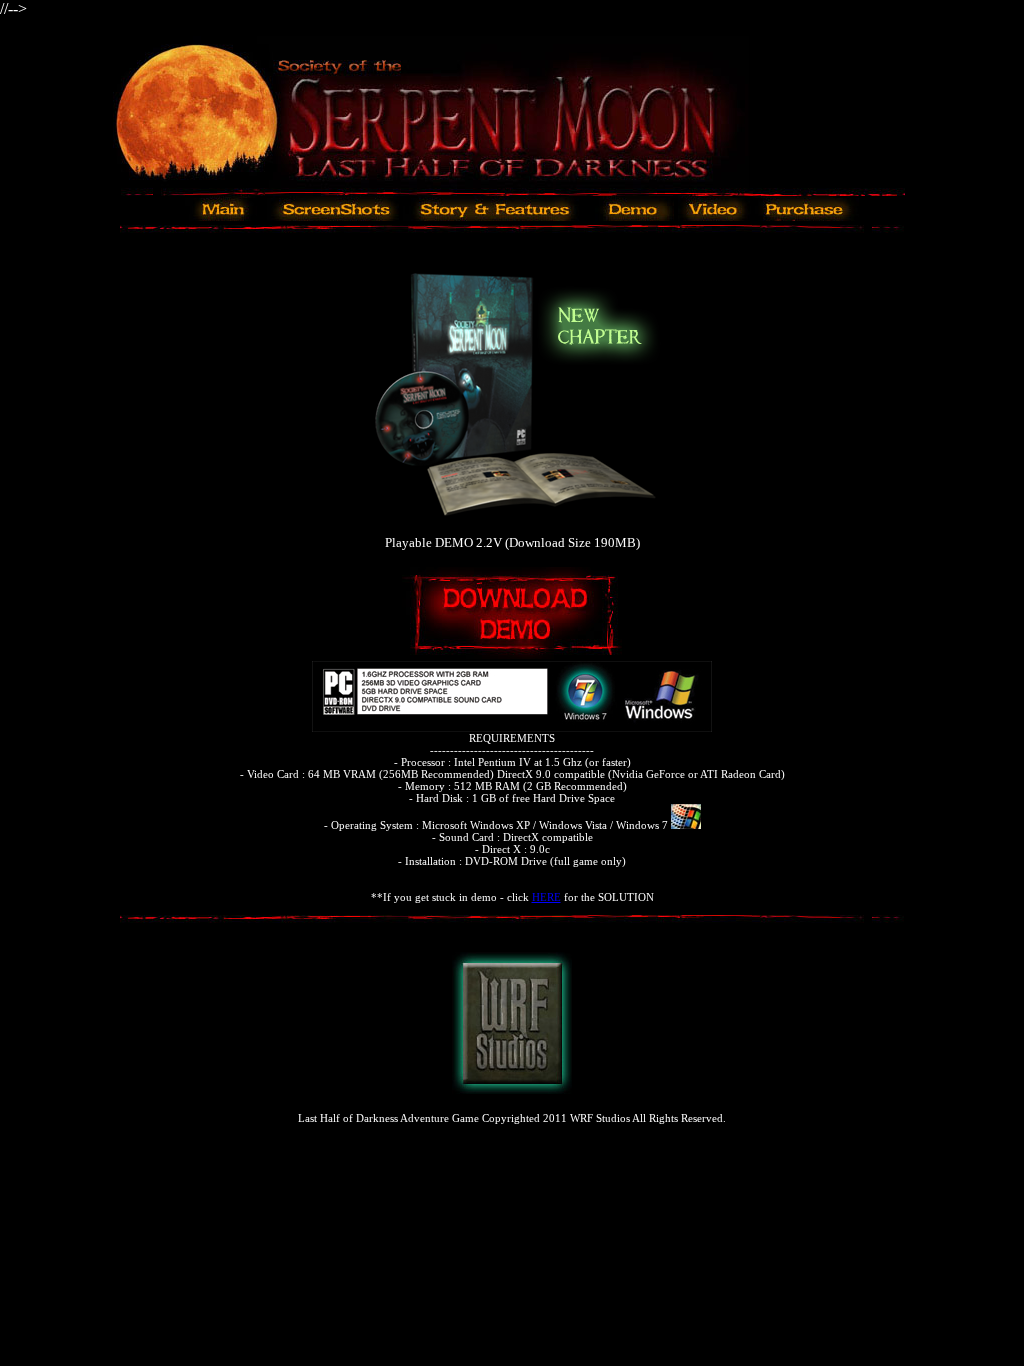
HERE (546, 897)
